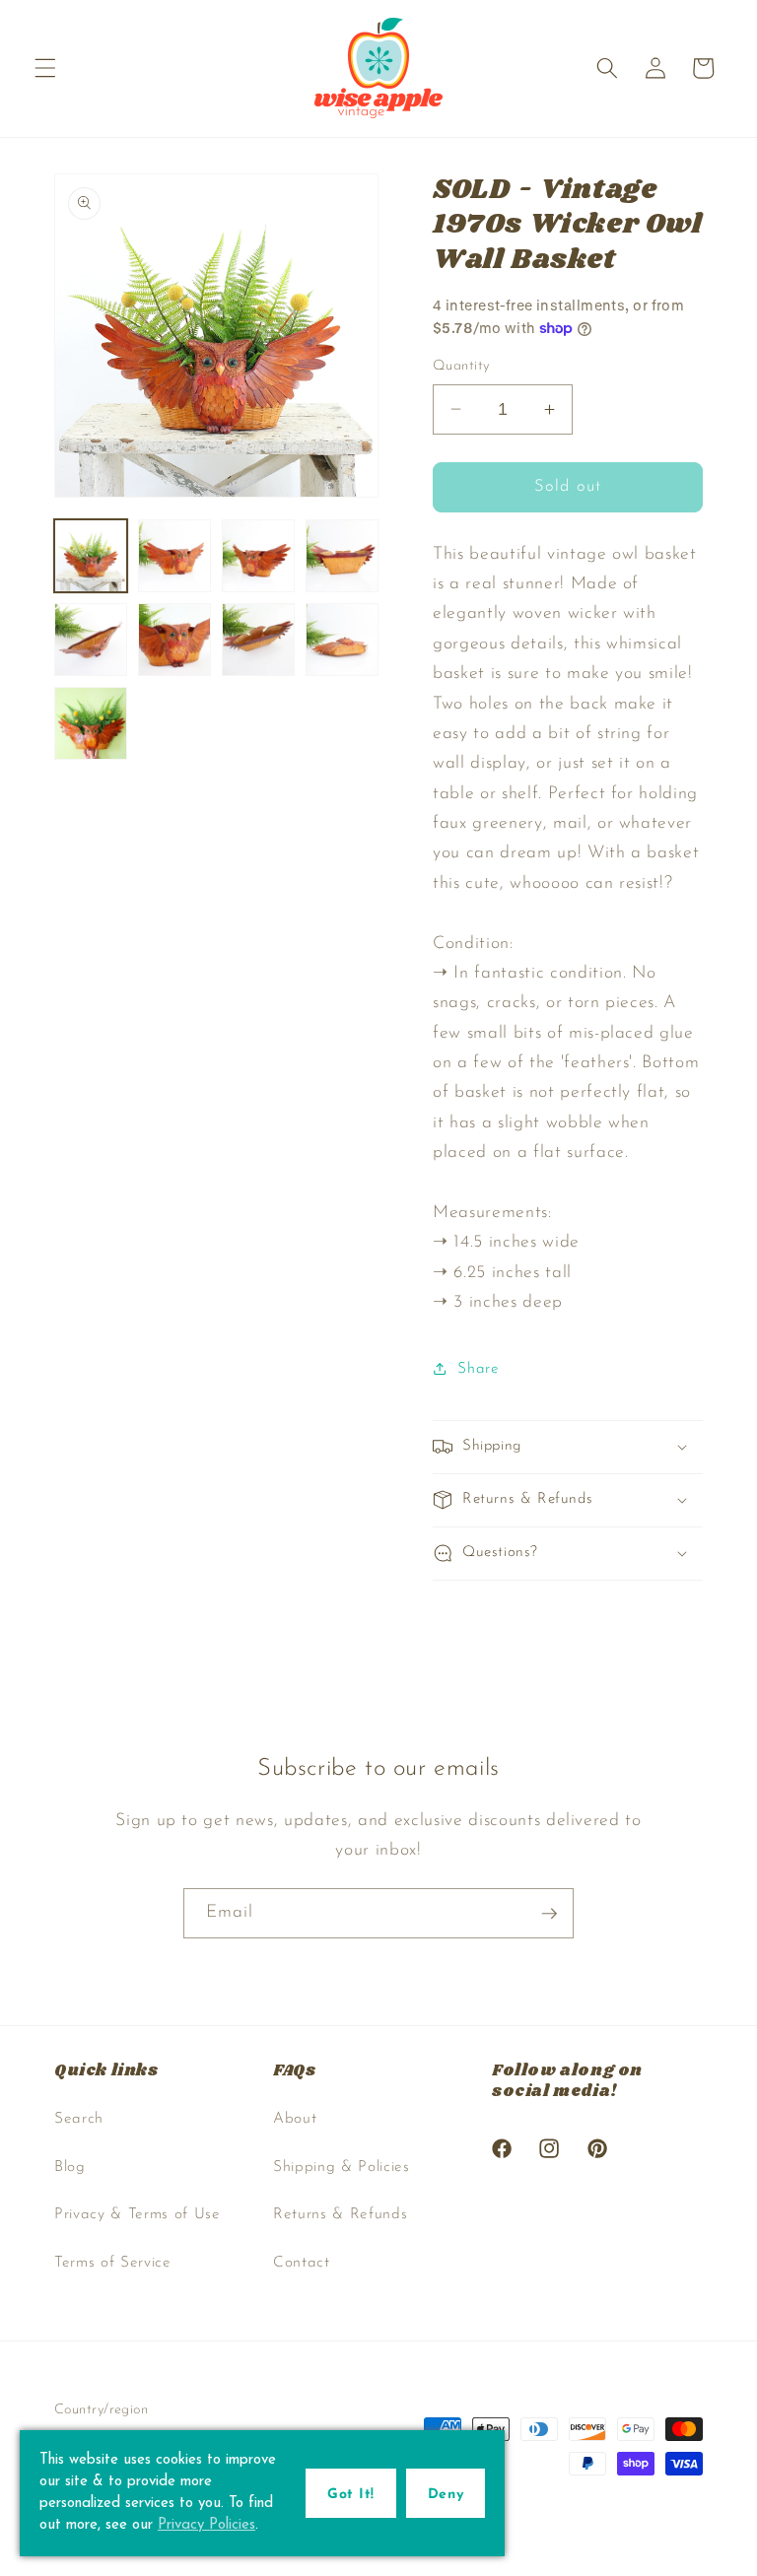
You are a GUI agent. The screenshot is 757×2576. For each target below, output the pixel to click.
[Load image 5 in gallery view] (91, 640)
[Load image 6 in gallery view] (174, 640)
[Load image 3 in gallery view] (258, 556)
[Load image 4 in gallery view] (342, 556)
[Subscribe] (549, 1914)
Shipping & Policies (342, 2167)
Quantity (461, 366)
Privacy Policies (206, 2525)
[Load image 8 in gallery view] (342, 640)
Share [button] (478, 1369)
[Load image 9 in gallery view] (91, 723)
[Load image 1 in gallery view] (91, 556)
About (295, 2119)
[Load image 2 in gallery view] (174, 556)
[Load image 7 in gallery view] (258, 640)
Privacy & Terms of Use (138, 2214)
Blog (70, 2167)
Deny (446, 2495)
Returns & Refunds (340, 2214)
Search (79, 2119)
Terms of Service (113, 2263)
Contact (302, 2263)
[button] (45, 68)
